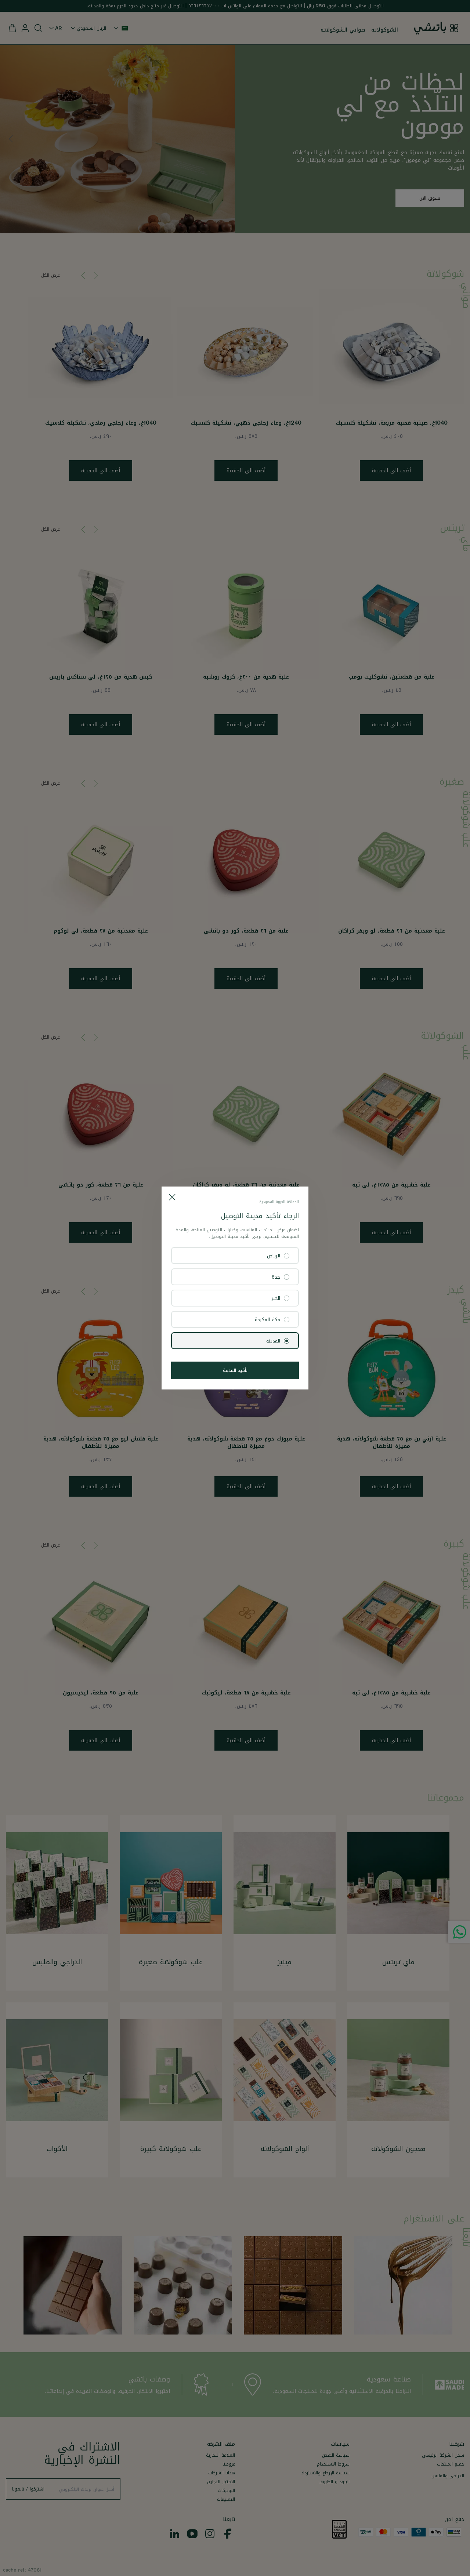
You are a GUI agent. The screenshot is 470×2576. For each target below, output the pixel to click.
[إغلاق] (172, 1197)
